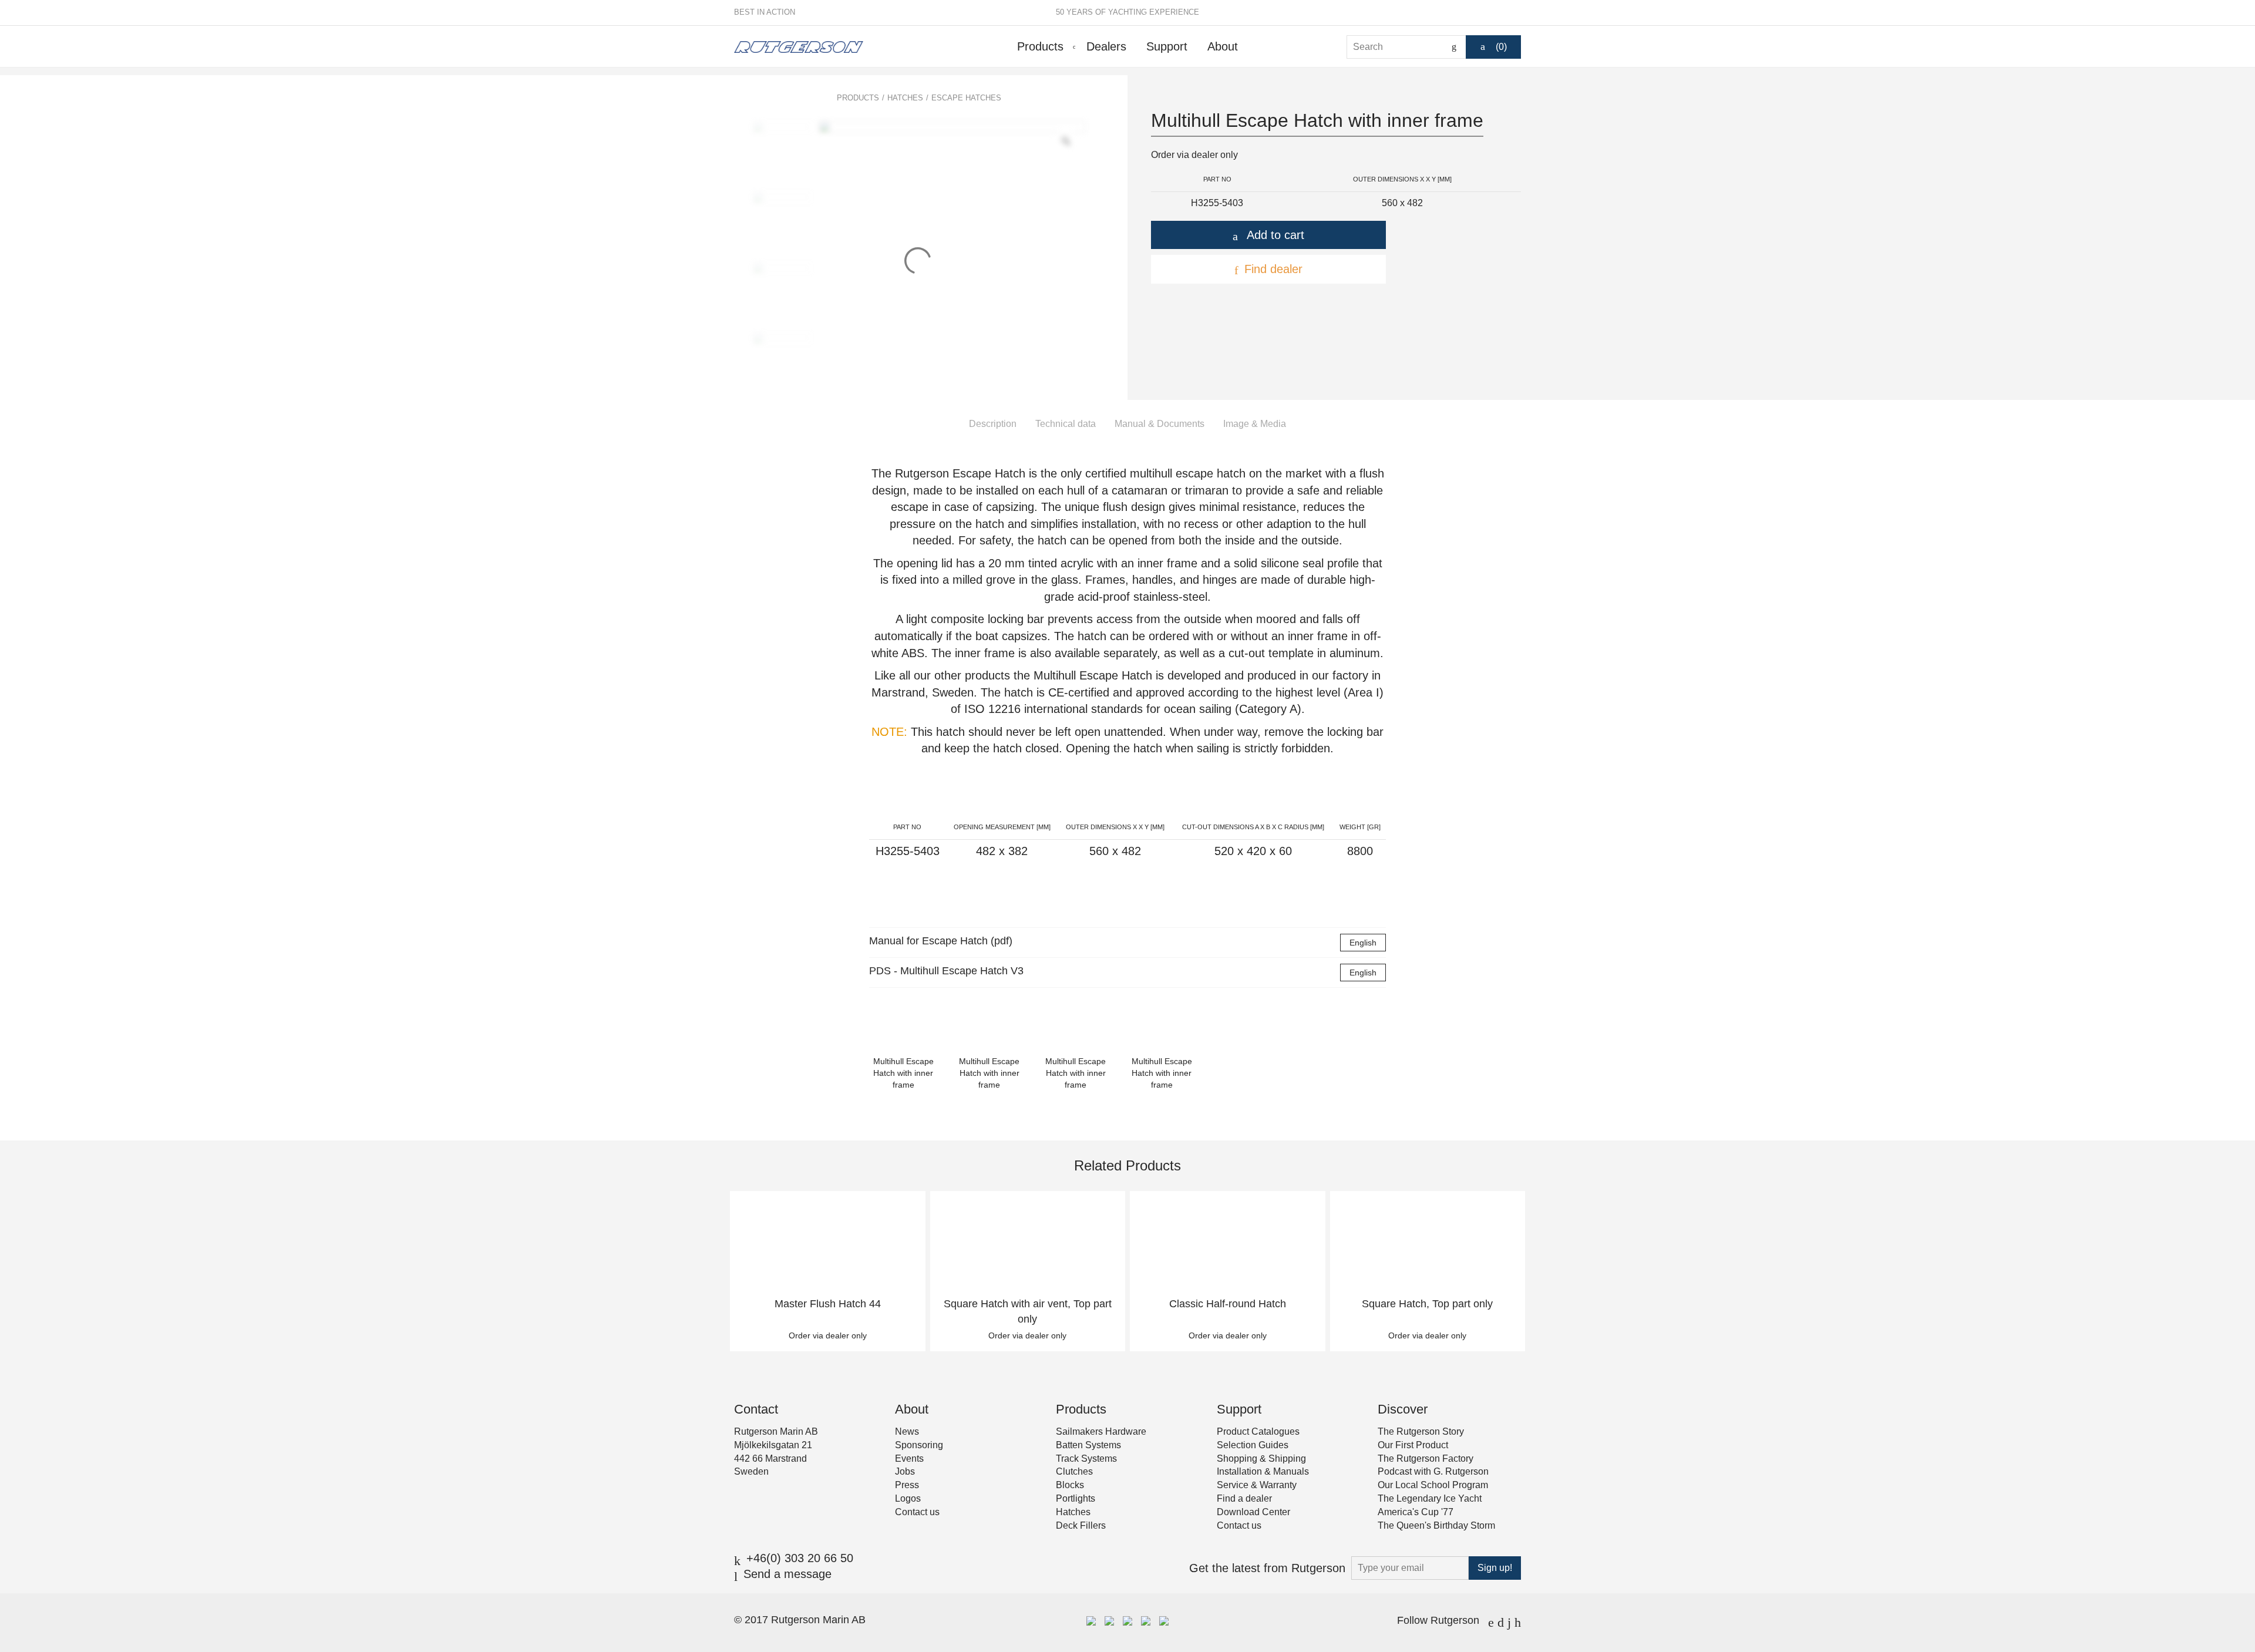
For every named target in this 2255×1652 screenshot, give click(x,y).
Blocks (1070, 1485)
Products (1040, 46)
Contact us (917, 1512)
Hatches (905, 98)
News (907, 1431)
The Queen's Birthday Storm (1436, 1525)
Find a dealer (1244, 1498)
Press (907, 1485)
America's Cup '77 (1416, 1512)
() (1501, 47)
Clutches (1074, 1471)
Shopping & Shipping (1261, 1458)
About (1223, 46)
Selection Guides (1253, 1445)
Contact (756, 1409)
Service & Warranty (1257, 1485)
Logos (908, 1498)
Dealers (1106, 46)
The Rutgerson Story (1421, 1431)
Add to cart (1275, 235)
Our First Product (1413, 1445)
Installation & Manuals (1263, 1471)
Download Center (1253, 1512)
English (1363, 943)
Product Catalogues (1258, 1431)
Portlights (1076, 1498)
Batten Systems (1088, 1445)
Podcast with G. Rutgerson (1433, 1471)
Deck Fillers (1081, 1525)
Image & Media (1255, 424)
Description (993, 424)
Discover (1403, 1409)
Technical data (1066, 424)
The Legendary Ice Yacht (1430, 1498)
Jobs (905, 1471)
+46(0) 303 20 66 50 (800, 1558)
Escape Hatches (966, 98)
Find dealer (1273, 269)
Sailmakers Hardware (1101, 1431)
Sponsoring (919, 1445)
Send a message (787, 1574)
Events (909, 1458)
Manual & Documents (1160, 424)
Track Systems (1086, 1458)
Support (1167, 46)
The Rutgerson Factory (1426, 1458)
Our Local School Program (1433, 1485)
